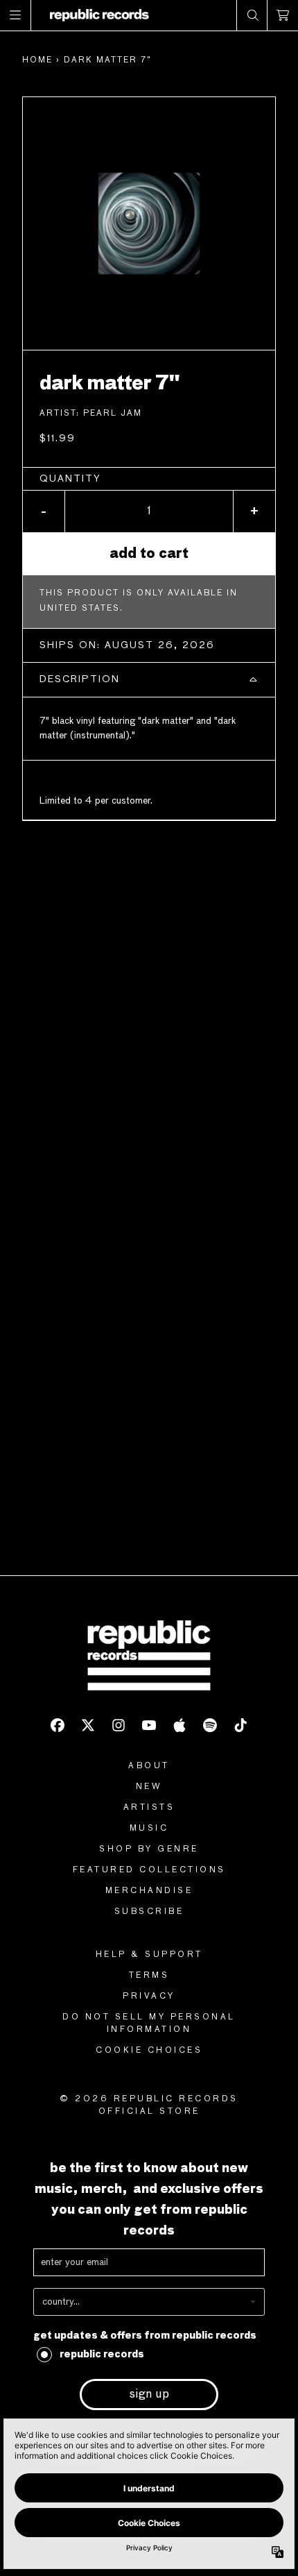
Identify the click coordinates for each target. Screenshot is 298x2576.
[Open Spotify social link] (210, 1725)
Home (37, 60)
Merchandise (149, 1891)
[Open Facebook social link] (58, 1725)
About (149, 1766)
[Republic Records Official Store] (99, 15)
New (149, 1787)
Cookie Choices (149, 2051)
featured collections (149, 1870)
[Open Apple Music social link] (179, 1725)
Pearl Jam (113, 414)
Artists (149, 1808)
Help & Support (149, 1955)
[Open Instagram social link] (119, 1725)
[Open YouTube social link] (149, 1725)
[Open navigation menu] (16, 15)
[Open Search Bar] (252, 15)
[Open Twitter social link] (88, 1725)
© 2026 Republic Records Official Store (149, 2105)
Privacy (149, 1997)
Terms (149, 1976)
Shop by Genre (149, 1849)
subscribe (149, 1912)
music (149, 1829)
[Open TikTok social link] (240, 1725)
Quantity (70, 479)
